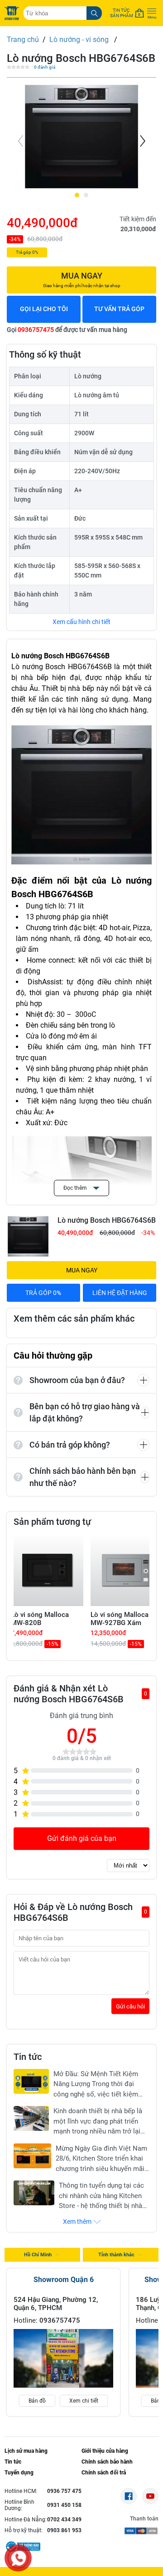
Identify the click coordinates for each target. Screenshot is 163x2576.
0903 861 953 (64, 2530)
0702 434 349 (64, 2520)
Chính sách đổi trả (104, 2473)
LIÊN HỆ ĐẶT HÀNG (120, 1293)
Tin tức (13, 2462)
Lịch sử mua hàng (26, 2451)
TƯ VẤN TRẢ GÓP (119, 309)
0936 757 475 (64, 2491)
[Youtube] (150, 2496)
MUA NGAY (82, 1270)
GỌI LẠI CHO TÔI (44, 309)
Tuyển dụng (19, 2473)
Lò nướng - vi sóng (80, 40)
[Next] (142, 141)
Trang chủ (23, 40)
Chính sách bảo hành (107, 2462)
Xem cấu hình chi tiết (81, 622)
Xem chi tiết (84, 2401)
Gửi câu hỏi (130, 2006)
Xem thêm (77, 2222)
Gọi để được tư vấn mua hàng (67, 330)
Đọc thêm (76, 1188)
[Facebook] (129, 2496)
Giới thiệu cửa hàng (105, 2451)
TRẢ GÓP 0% (43, 1293)
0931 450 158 (64, 2505)
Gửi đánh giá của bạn (82, 1838)
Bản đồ (37, 2401)
